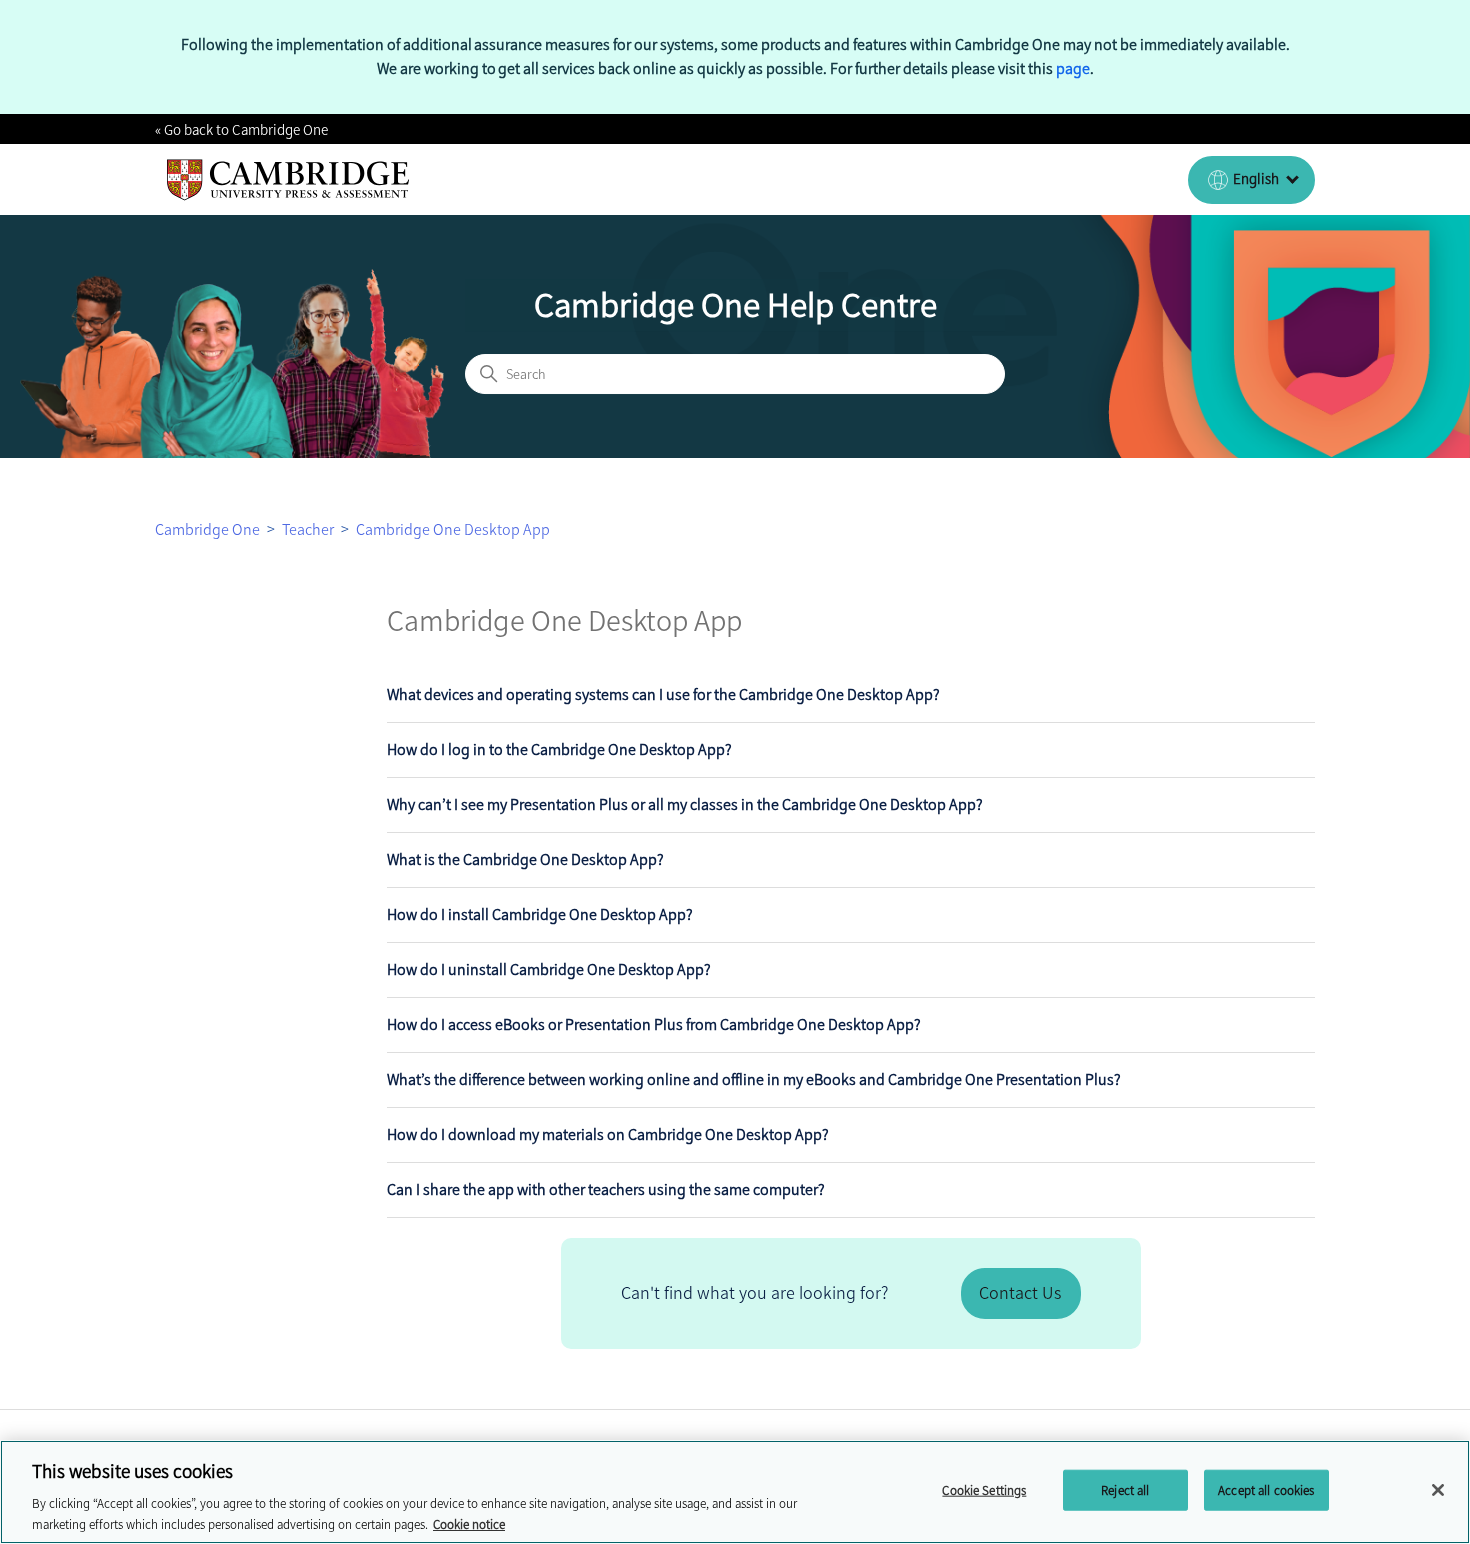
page (1073, 68)
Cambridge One (207, 529)
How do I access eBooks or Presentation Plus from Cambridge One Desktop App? (654, 1024)
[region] (735, 1492)
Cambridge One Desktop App (453, 529)
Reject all (1125, 1490)
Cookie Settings (984, 1490)
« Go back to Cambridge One (241, 130)
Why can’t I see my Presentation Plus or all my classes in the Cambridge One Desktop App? (685, 804)
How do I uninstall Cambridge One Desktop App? (549, 969)
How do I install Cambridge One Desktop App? (540, 914)
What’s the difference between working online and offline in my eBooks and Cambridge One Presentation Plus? (754, 1079)
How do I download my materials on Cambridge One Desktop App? (608, 1134)
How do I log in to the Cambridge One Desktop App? (559, 749)
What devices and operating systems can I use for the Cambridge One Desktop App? (663, 694)
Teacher (308, 529)
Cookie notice (469, 1523)
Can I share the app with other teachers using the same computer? (606, 1189)
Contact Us (1020, 1293)
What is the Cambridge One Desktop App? (525, 859)
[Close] (1438, 1490)
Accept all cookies (1266, 1490)
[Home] (288, 180)
